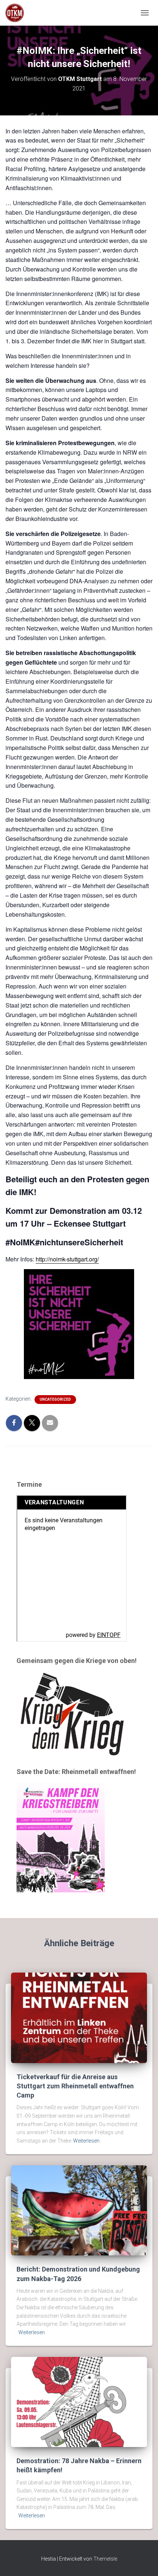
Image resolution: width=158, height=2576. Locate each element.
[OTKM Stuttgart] (17, 13)
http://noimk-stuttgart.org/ (67, 1259)
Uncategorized (55, 1399)
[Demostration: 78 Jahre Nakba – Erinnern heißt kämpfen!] (79, 2402)
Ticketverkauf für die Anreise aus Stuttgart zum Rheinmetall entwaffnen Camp (75, 2086)
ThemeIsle (105, 2559)
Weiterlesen (86, 2141)
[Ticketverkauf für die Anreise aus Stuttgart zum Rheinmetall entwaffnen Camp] (79, 2017)
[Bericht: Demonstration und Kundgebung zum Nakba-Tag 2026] (79, 2210)
